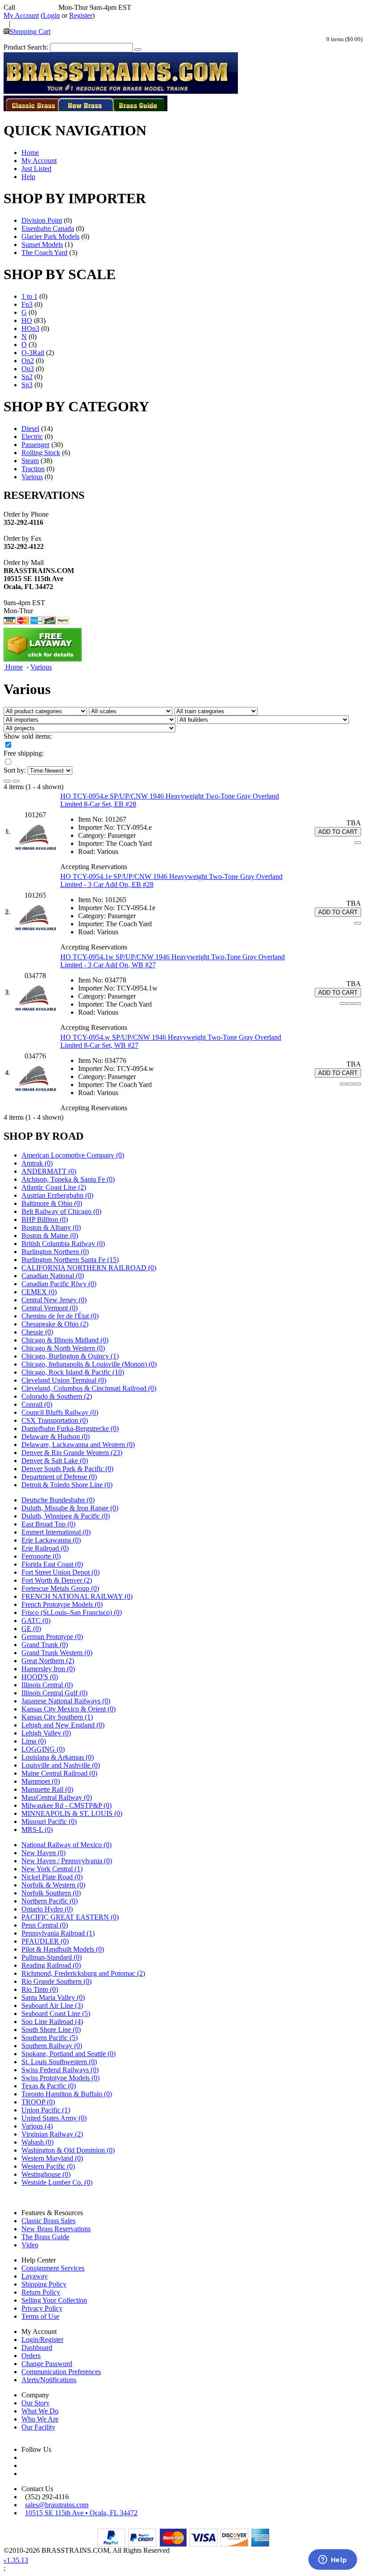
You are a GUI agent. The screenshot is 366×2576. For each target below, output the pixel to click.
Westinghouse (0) (46, 2174)
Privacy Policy (42, 2308)
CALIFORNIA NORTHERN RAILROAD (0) (89, 1268)
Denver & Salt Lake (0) (55, 1461)
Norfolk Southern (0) (51, 1893)
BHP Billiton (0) (45, 1219)
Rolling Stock (41, 453)
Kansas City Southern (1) (57, 1717)
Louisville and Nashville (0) (61, 1765)
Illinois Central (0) (47, 1685)
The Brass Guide (45, 2237)
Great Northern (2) (48, 1661)
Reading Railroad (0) (51, 1965)
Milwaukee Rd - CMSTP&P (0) (67, 1805)
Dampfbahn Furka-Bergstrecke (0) (70, 1428)
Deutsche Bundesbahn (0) (58, 1500)
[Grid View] (16, 781)
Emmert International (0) (56, 1532)
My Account (21, 15)
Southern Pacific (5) (50, 2038)
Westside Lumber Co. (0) (57, 2182)
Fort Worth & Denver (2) (57, 1580)
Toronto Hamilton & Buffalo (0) (67, 2094)
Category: (92, 835)
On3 (28, 369)
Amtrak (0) (37, 1163)
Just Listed (36, 169)
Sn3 (27, 385)
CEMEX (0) (39, 1292)
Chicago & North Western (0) (63, 1348)
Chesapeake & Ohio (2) (55, 1324)
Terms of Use (40, 2316)
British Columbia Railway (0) (63, 1244)
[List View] (7, 781)
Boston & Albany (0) (51, 1227)
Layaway (35, 2276)
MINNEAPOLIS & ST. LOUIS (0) (72, 1813)
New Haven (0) (44, 1853)
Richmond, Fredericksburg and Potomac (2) (83, 1973)
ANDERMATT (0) (49, 1171)
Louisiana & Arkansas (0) (58, 1757)
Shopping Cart (30, 31)
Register (81, 15)
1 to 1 (29, 296)
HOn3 (30, 328)
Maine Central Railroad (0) (59, 1773)
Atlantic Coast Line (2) (54, 1187)
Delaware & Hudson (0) (56, 1436)
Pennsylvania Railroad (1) (58, 1933)
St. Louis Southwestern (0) (59, 2062)
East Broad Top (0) (48, 1524)
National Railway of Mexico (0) (67, 1845)
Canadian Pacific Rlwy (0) (59, 1284)
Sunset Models (42, 245)
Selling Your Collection (54, 2300)
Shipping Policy (44, 2284)
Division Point (42, 220)
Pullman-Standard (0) (52, 1957)
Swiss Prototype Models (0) (60, 2078)
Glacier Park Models (50, 236)
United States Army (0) (54, 2118)
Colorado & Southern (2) (57, 1396)
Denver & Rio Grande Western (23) (72, 1453)
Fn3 (27, 304)
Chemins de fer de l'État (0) (60, 1316)
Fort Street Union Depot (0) (60, 1572)
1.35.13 (16, 2560)
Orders (31, 2356)
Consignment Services (53, 2268)
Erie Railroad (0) (45, 1548)
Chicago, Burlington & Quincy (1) (70, 1356)
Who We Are (40, 2419)
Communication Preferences (61, 2372)
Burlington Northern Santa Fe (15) (70, 1260)
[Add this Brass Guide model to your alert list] (350, 1004)
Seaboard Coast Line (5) (56, 2014)
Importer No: (96, 827)
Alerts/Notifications (49, 2380)
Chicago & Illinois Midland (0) (65, 1340)
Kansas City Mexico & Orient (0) (69, 1709)
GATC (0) (36, 1620)
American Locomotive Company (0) (73, 1155)
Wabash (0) (37, 2142)
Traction (33, 469)
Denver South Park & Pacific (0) (67, 1469)
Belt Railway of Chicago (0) (61, 1211)
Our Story (35, 2403)
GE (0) (31, 1629)
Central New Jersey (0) (54, 1300)
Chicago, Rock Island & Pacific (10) (73, 1372)
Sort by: (15, 770)
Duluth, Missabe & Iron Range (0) (70, 1508)
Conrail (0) (37, 1404)
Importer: (91, 843)
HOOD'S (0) (40, 1677)
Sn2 (27, 377)
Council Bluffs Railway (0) (60, 1412)
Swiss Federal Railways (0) (60, 2070)
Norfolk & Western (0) (53, 1885)
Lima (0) (34, 1741)
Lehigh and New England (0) (63, 1725)
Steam (30, 461)
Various (32, 477)
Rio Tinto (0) (40, 1989)
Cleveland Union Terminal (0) (64, 1380)
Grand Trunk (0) (45, 1645)
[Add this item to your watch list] (358, 843)
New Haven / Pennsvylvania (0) (67, 1861)
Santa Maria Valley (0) (53, 1997)
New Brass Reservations (56, 2229)
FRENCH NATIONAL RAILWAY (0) (77, 1596)
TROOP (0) (38, 2102)
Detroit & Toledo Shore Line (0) (67, 1485)
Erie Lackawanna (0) (51, 1540)
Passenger (35, 445)
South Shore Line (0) (51, 2030)
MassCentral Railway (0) (57, 1797)
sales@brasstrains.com (57, 2505)
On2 (28, 361)
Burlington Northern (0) (55, 1252)
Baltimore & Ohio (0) (52, 1203)
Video (30, 2245)
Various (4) (37, 2126)
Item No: (91, 819)
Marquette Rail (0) (47, 1789)
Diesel (30, 429)
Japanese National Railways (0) (66, 1701)
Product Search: (26, 47)
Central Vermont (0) (50, 1308)
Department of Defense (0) (59, 1477)
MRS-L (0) (37, 1830)
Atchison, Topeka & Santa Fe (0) (68, 1179)
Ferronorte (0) (41, 1556)
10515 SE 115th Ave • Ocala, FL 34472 (81, 2513)
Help (28, 177)
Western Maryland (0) (52, 2158)
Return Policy (41, 2292)
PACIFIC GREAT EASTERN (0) (70, 1917)
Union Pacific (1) (46, 2110)
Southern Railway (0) (52, 2046)
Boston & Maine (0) (50, 1236)
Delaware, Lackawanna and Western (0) (78, 1445)
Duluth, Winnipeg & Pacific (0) (66, 1516)
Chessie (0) (37, 1332)
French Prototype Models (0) (62, 1604)
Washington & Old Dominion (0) (68, 2150)
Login (51, 15)
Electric (32, 437)
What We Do (40, 2411)
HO (27, 320)
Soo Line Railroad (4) (52, 2022)
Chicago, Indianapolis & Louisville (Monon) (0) (89, 1364)
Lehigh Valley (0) (46, 1733)
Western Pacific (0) (48, 2166)
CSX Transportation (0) (55, 1420)
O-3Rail (33, 353)
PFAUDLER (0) (45, 1941)
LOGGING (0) (43, 1749)
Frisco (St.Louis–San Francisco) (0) (72, 1612)
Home (30, 153)
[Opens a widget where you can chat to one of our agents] (333, 2560)
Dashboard (37, 2348)
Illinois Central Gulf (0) (54, 1693)
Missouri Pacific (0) (49, 1821)
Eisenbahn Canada (48, 228)
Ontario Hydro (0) (47, 1909)
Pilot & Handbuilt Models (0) (63, 1949)
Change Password (47, 2364)
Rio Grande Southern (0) (56, 1981)
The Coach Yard (44, 253)
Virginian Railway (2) (52, 2134)
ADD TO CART (338, 832)
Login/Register (42, 2340)
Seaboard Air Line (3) (52, 2005)
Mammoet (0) (41, 1781)
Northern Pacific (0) (50, 1901)
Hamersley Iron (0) (48, 1669)
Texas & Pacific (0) (49, 2086)
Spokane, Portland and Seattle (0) (69, 2054)
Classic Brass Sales (48, 2221)
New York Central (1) (52, 1869)
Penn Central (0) (45, 1925)
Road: (87, 851)
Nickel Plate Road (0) (52, 1877)
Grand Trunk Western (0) (57, 1653)
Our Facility (38, 2427)
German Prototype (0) (52, 1637)
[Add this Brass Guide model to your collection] (358, 1004)
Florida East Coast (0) (52, 1564)
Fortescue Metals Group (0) (60, 1588)
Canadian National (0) (53, 1276)
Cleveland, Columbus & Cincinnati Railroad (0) (89, 1388)
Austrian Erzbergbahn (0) (57, 1195)
